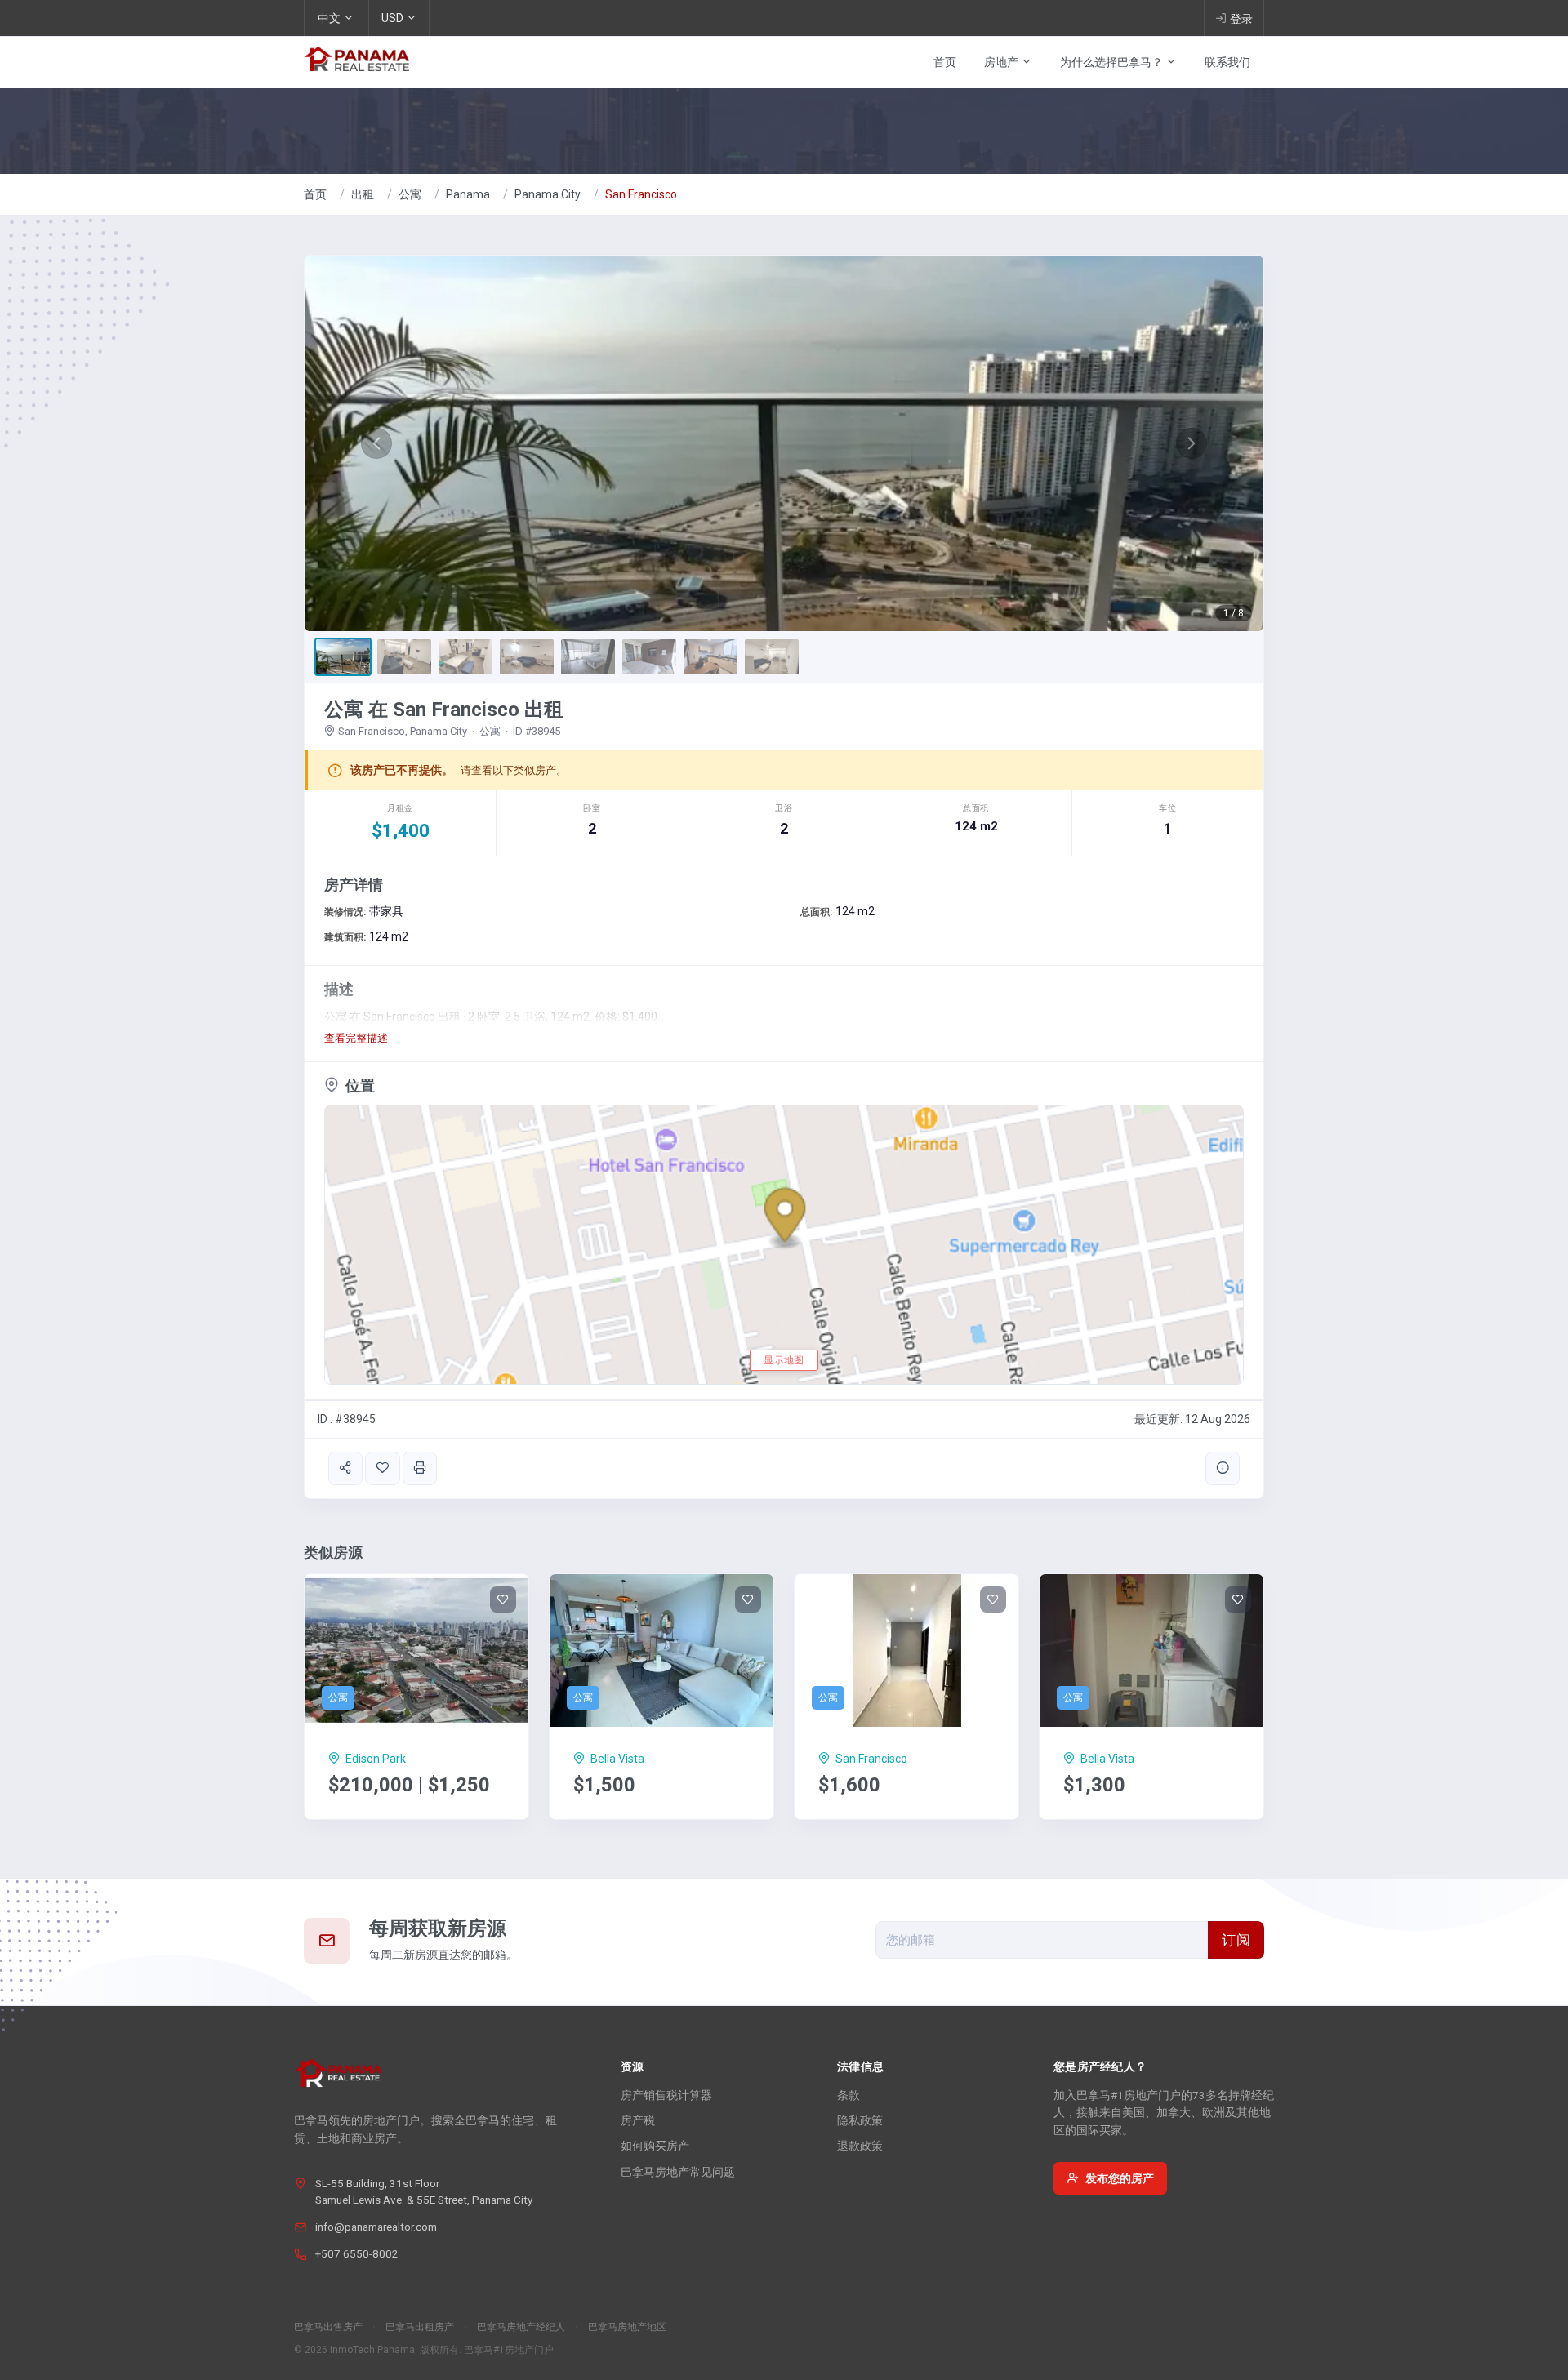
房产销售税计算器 (666, 2095)
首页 (945, 62)
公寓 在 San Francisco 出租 (444, 710)
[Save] (382, 1468)
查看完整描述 (356, 1038)
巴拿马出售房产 (328, 2327)
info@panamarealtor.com (376, 2227)
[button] (376, 443)
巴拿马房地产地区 (627, 2327)
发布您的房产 (1120, 2178)
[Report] (1223, 1468)
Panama (468, 194)
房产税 (638, 2120)
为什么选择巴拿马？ (1113, 62)
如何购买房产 (655, 2146)
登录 (1241, 19)
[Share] (345, 1468)
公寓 (410, 194)
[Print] (420, 1468)
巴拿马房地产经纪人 (521, 2327)
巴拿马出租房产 (420, 2327)
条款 (849, 2095)
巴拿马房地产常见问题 (678, 2172)
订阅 (1236, 1940)
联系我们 (1227, 62)
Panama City (548, 194)
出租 (363, 194)
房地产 (1002, 62)
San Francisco (641, 194)
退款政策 (860, 2146)
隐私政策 (860, 2120)
